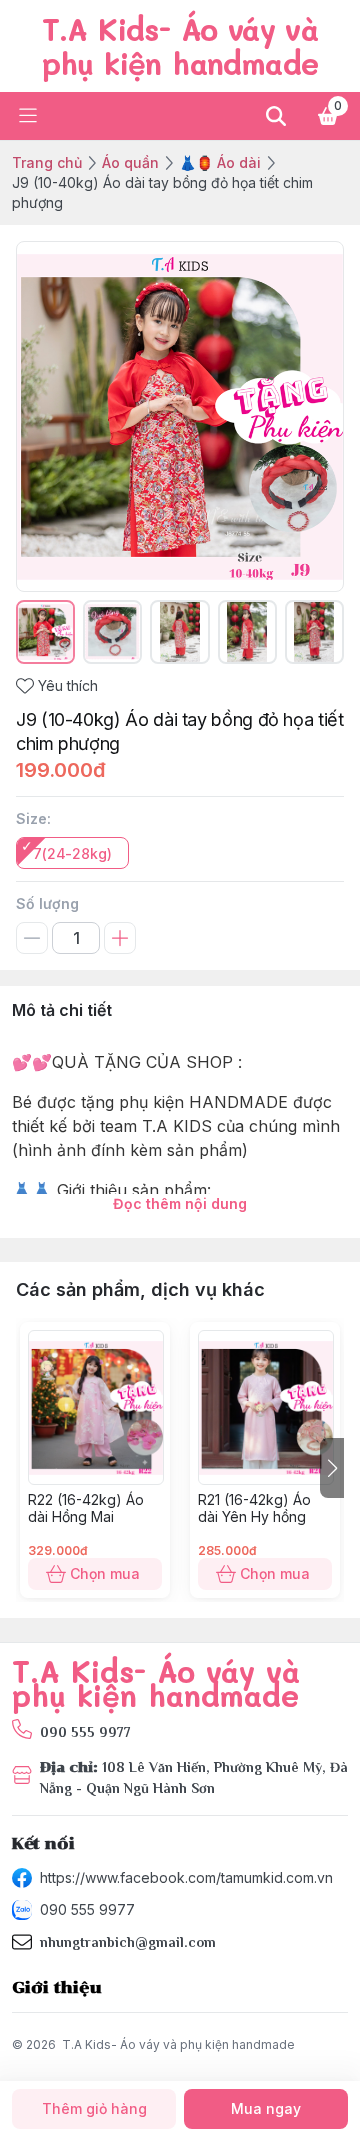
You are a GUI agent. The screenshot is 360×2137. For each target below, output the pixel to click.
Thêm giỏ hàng (94, 2108)
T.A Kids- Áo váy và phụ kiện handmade (178, 2044)
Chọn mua (105, 1573)
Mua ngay (266, 2108)
